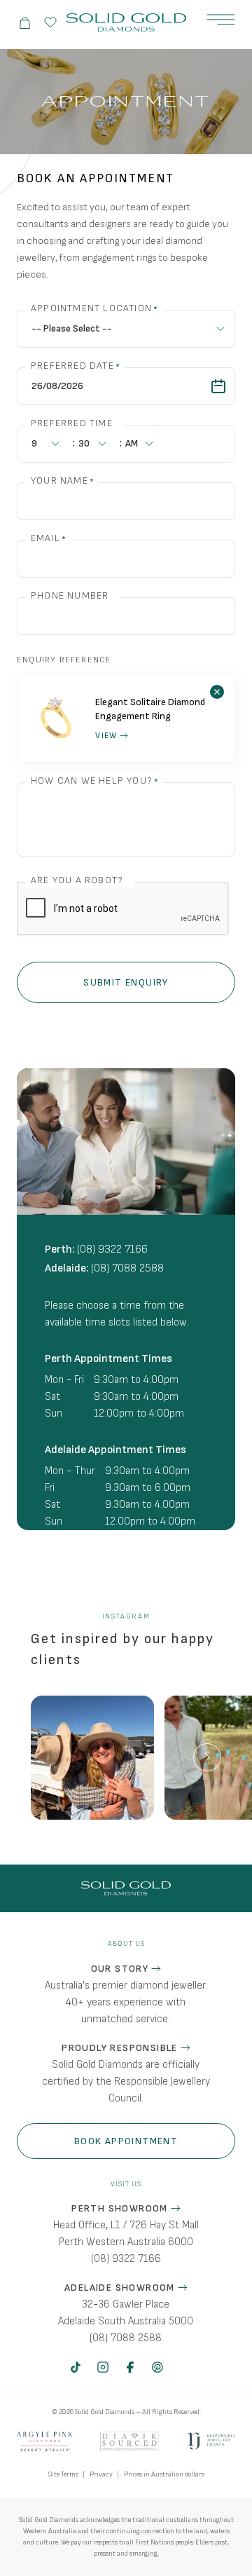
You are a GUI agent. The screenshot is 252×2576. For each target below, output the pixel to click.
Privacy (101, 2474)
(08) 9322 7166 (112, 1249)
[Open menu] (221, 20)
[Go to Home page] (126, 23)
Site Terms (63, 2474)
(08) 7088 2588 (127, 1268)
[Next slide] (207, 1757)
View (106, 736)
